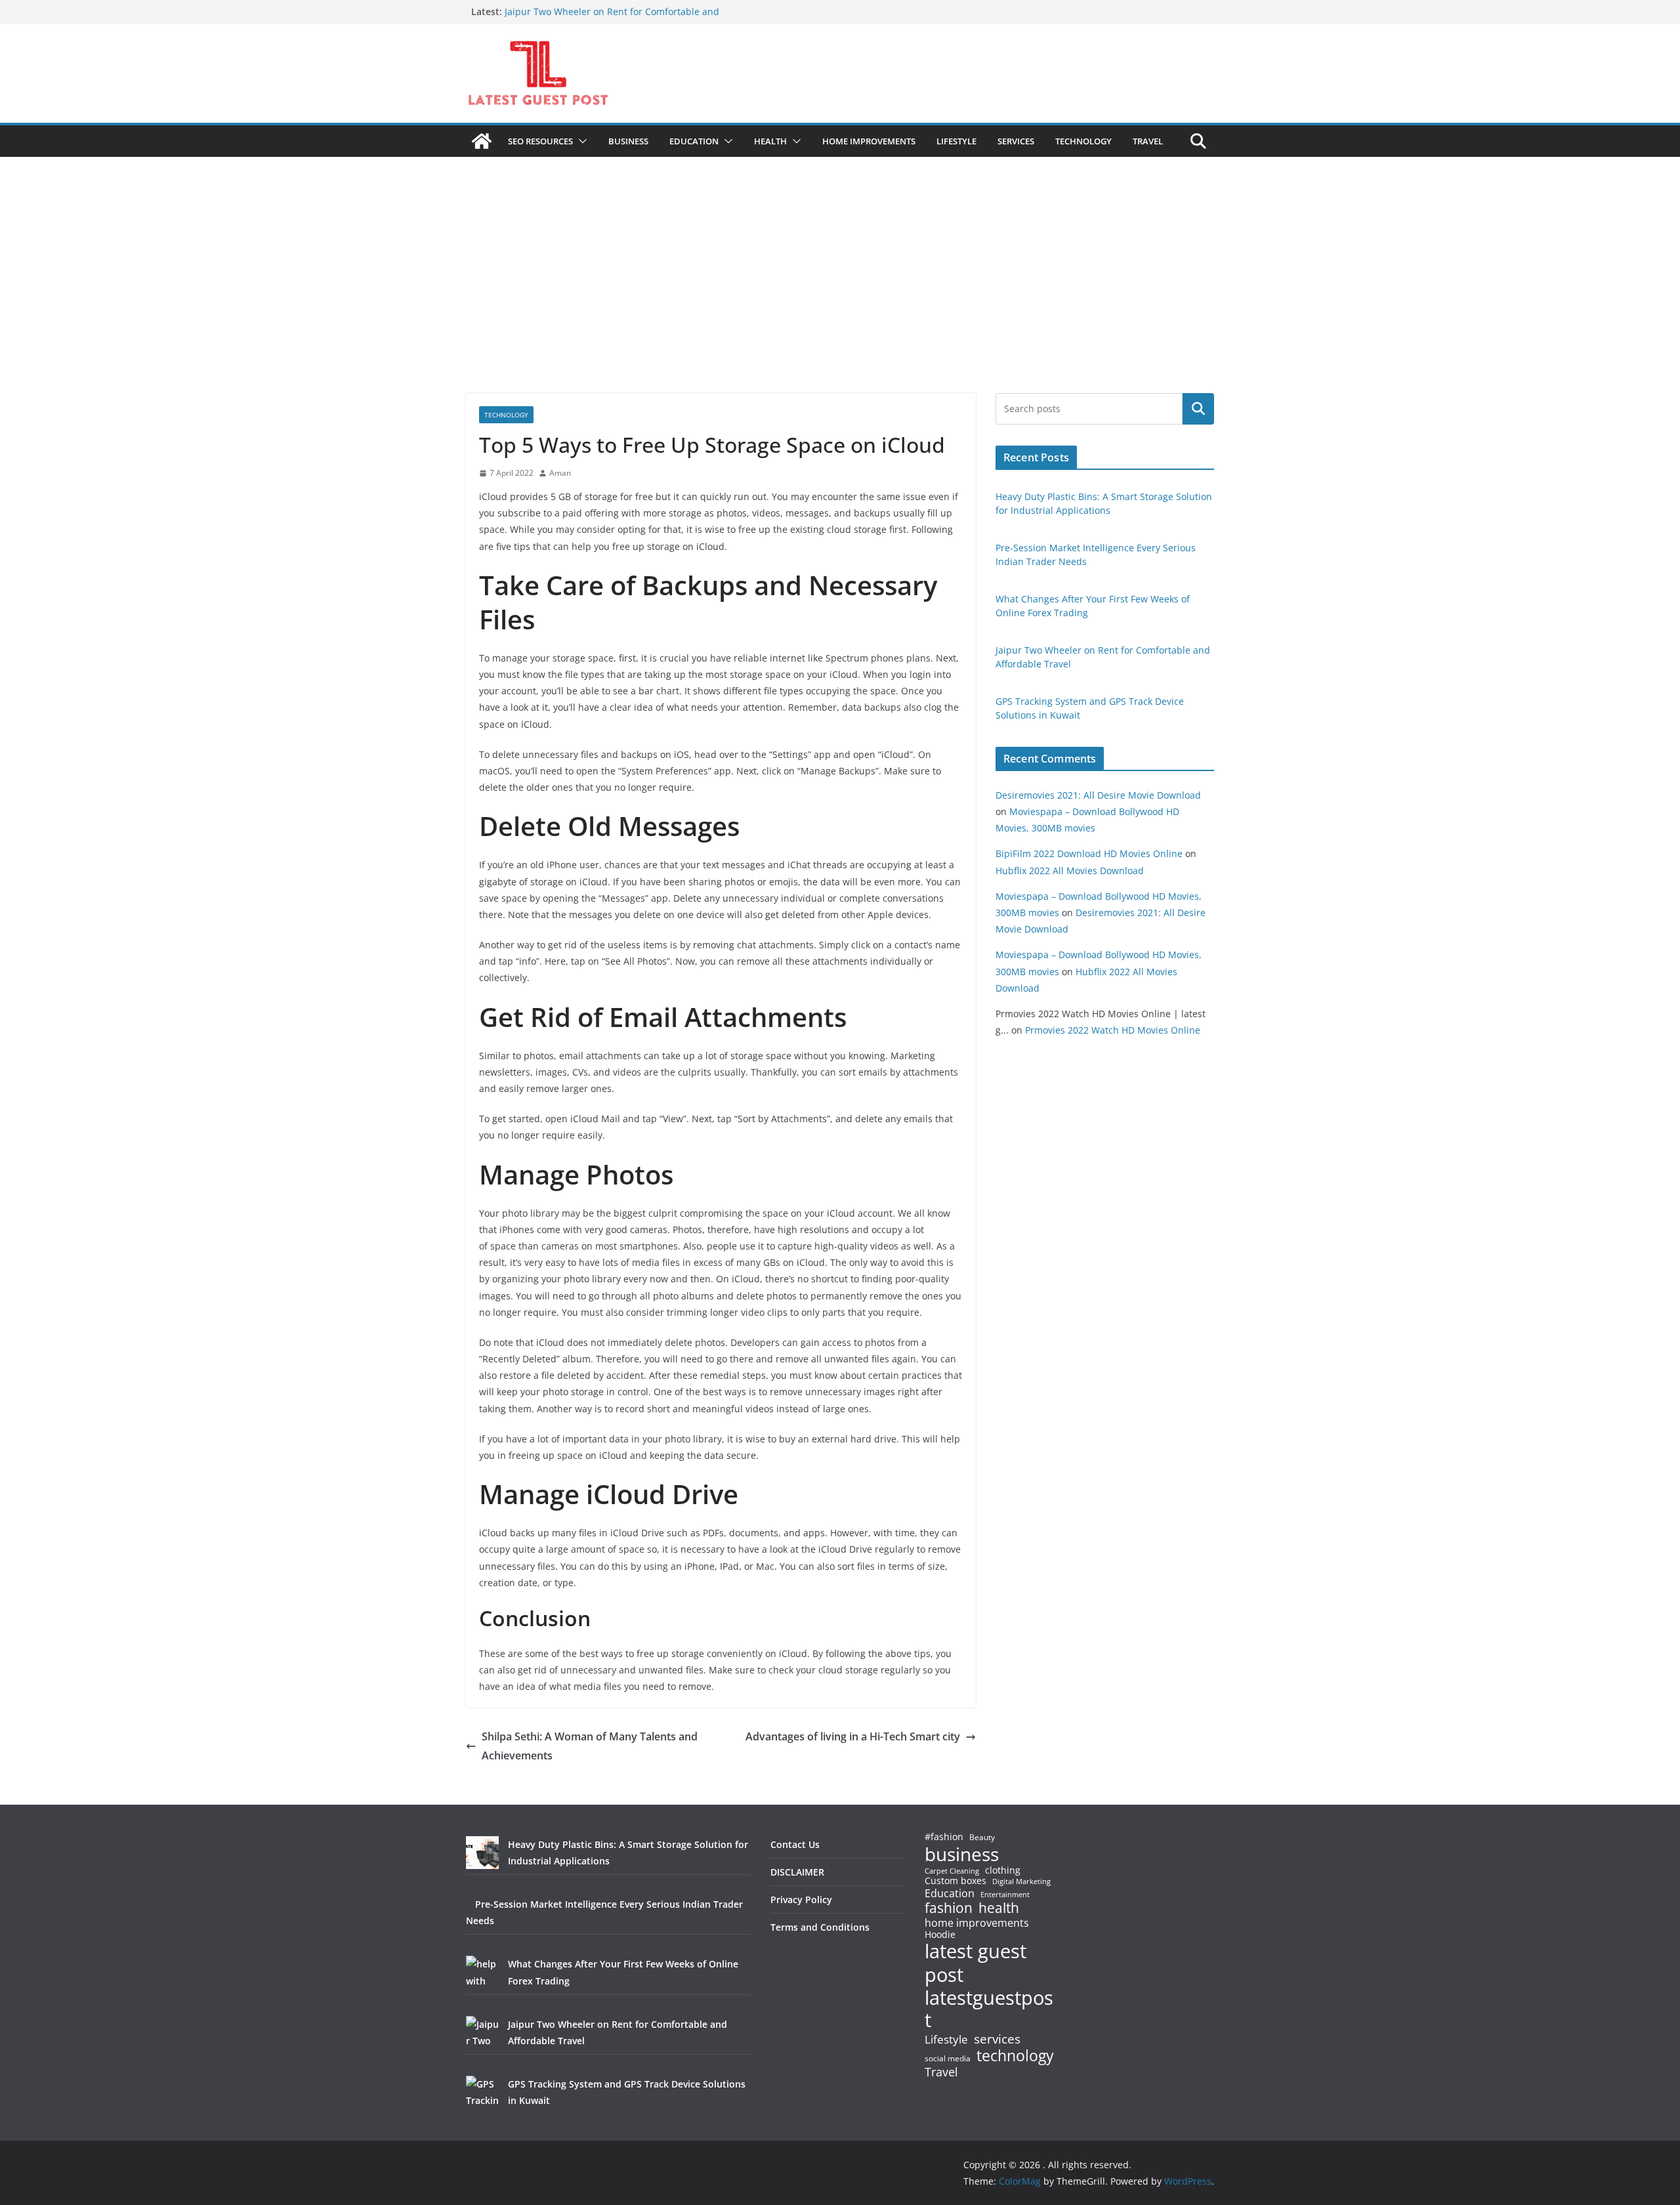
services (997, 2039)
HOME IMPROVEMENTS (869, 141)
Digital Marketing (1021, 1882)
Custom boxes (955, 1881)
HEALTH (770, 141)
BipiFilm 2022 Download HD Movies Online (1089, 853)
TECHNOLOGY (1083, 141)
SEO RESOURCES (540, 141)
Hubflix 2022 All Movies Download (1070, 871)
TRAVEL (1148, 141)
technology (1015, 2056)
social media (948, 2059)
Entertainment (1005, 1895)
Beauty (982, 1838)
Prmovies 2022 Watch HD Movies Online (1113, 1030)
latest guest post (976, 1963)
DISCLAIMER (797, 1872)
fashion (949, 1908)
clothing (1003, 1870)
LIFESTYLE (956, 141)
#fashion (944, 1837)
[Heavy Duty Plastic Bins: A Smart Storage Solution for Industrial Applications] (482, 1853)
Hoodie (940, 1935)
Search (1198, 409)
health (999, 1908)
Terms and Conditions (820, 1927)
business (962, 1854)
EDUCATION (694, 141)
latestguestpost (989, 2009)
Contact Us (795, 1844)
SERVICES (1016, 141)
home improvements (977, 1923)
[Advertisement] (840, 295)
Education (950, 1893)
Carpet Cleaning (952, 1871)
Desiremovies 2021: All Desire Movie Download (1098, 795)
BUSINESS (628, 141)
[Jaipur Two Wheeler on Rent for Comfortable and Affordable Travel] (482, 2032)
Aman (560, 473)
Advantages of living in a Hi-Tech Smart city (853, 1736)
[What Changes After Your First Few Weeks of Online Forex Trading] (482, 1972)
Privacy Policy (801, 1900)
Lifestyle (946, 2040)
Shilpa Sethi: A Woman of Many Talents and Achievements (590, 1746)
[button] (580, 141)
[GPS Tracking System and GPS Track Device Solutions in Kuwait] (482, 2092)
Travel (941, 2072)
